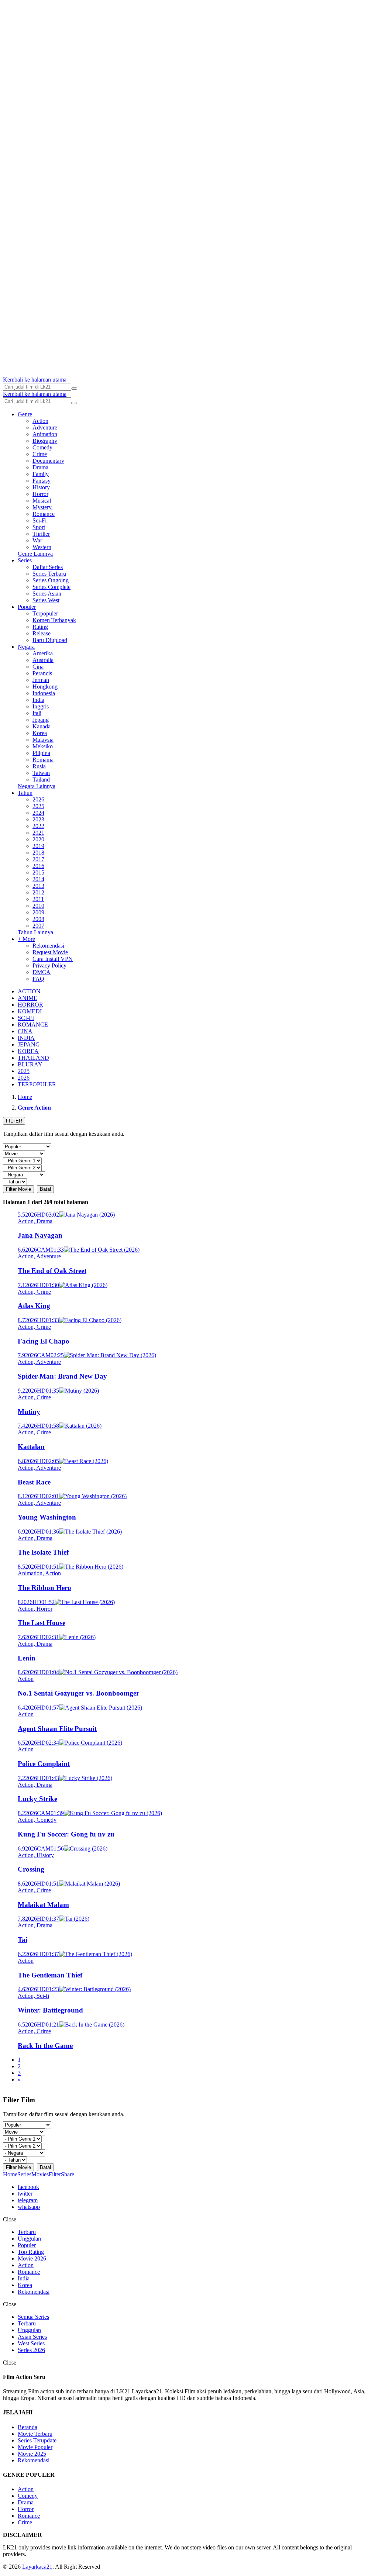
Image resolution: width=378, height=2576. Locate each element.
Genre (25, 414)
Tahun (25, 793)
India (38, 700)
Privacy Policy (49, 965)
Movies (40, 2174)
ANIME (28, 998)
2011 (38, 899)
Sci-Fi (39, 520)
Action (40, 421)
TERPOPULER (37, 1084)
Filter (55, 2174)
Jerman (41, 680)
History (41, 487)
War (37, 540)
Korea (40, 733)
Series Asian (47, 594)
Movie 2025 (32, 2454)
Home (10, 2174)
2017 (38, 859)
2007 (38, 926)
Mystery (42, 507)
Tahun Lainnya (35, 932)
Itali (37, 713)
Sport (39, 527)
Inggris (41, 706)
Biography (45, 441)
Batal (45, 1189)
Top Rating (31, 2252)
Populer (27, 607)
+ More (26, 939)
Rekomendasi (48, 946)
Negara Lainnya (37, 786)
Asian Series (32, 2337)
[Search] (74, 389)
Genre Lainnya (35, 554)
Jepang (41, 720)
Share (68, 2174)
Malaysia (43, 740)
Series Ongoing (51, 580)
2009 (38, 912)
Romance (44, 514)
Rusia (39, 766)
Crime (40, 454)
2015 (38, 873)
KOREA (28, 1051)
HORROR (30, 1005)
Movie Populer (35, 2447)
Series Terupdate (37, 2440)
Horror (40, 494)
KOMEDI (30, 1011)
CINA (25, 1031)
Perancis (42, 673)
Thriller (41, 534)
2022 (38, 826)
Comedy (42, 447)
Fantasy (42, 481)
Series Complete (51, 587)
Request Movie (50, 952)
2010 (38, 906)
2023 (38, 819)
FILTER (14, 1121)
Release (42, 633)
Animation (45, 434)
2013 (38, 886)
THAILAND (33, 1058)
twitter (25, 2194)
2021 (38, 833)
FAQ (38, 979)
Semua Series (33, 2317)
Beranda (28, 2427)
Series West (46, 600)
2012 (38, 892)
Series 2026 (31, 2350)
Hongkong (45, 687)
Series (25, 560)
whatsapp (29, 2207)
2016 (38, 866)
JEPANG (29, 1044)
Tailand (41, 780)
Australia (43, 660)
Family (41, 474)
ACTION (29, 991)
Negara (26, 647)
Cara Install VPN (53, 959)
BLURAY (30, 1064)
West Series (31, 2343)
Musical (42, 501)
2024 (38, 813)
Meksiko (43, 746)
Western (42, 547)
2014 (38, 879)
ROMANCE (33, 1025)
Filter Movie (18, 1189)
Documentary (48, 461)
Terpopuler (45, 613)
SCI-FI (26, 1018)
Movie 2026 (32, 2258)
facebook (28, 2187)
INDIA (26, 1038)
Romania (43, 760)
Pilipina (41, 753)
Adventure (45, 427)
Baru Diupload (50, 640)
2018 (38, 853)
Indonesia (44, 693)
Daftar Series (48, 567)
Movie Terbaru (35, 2434)
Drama (40, 467)
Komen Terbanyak (54, 620)
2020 (38, 839)
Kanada (42, 726)
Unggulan (29, 2239)
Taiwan (41, 773)
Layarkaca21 (37, 2567)
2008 (38, 919)
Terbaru (27, 2232)
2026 (38, 799)
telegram (28, 2200)
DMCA (42, 972)
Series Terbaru (49, 574)
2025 (38, 806)
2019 (38, 846)
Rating (40, 627)
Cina (38, 667)
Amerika (43, 653)
